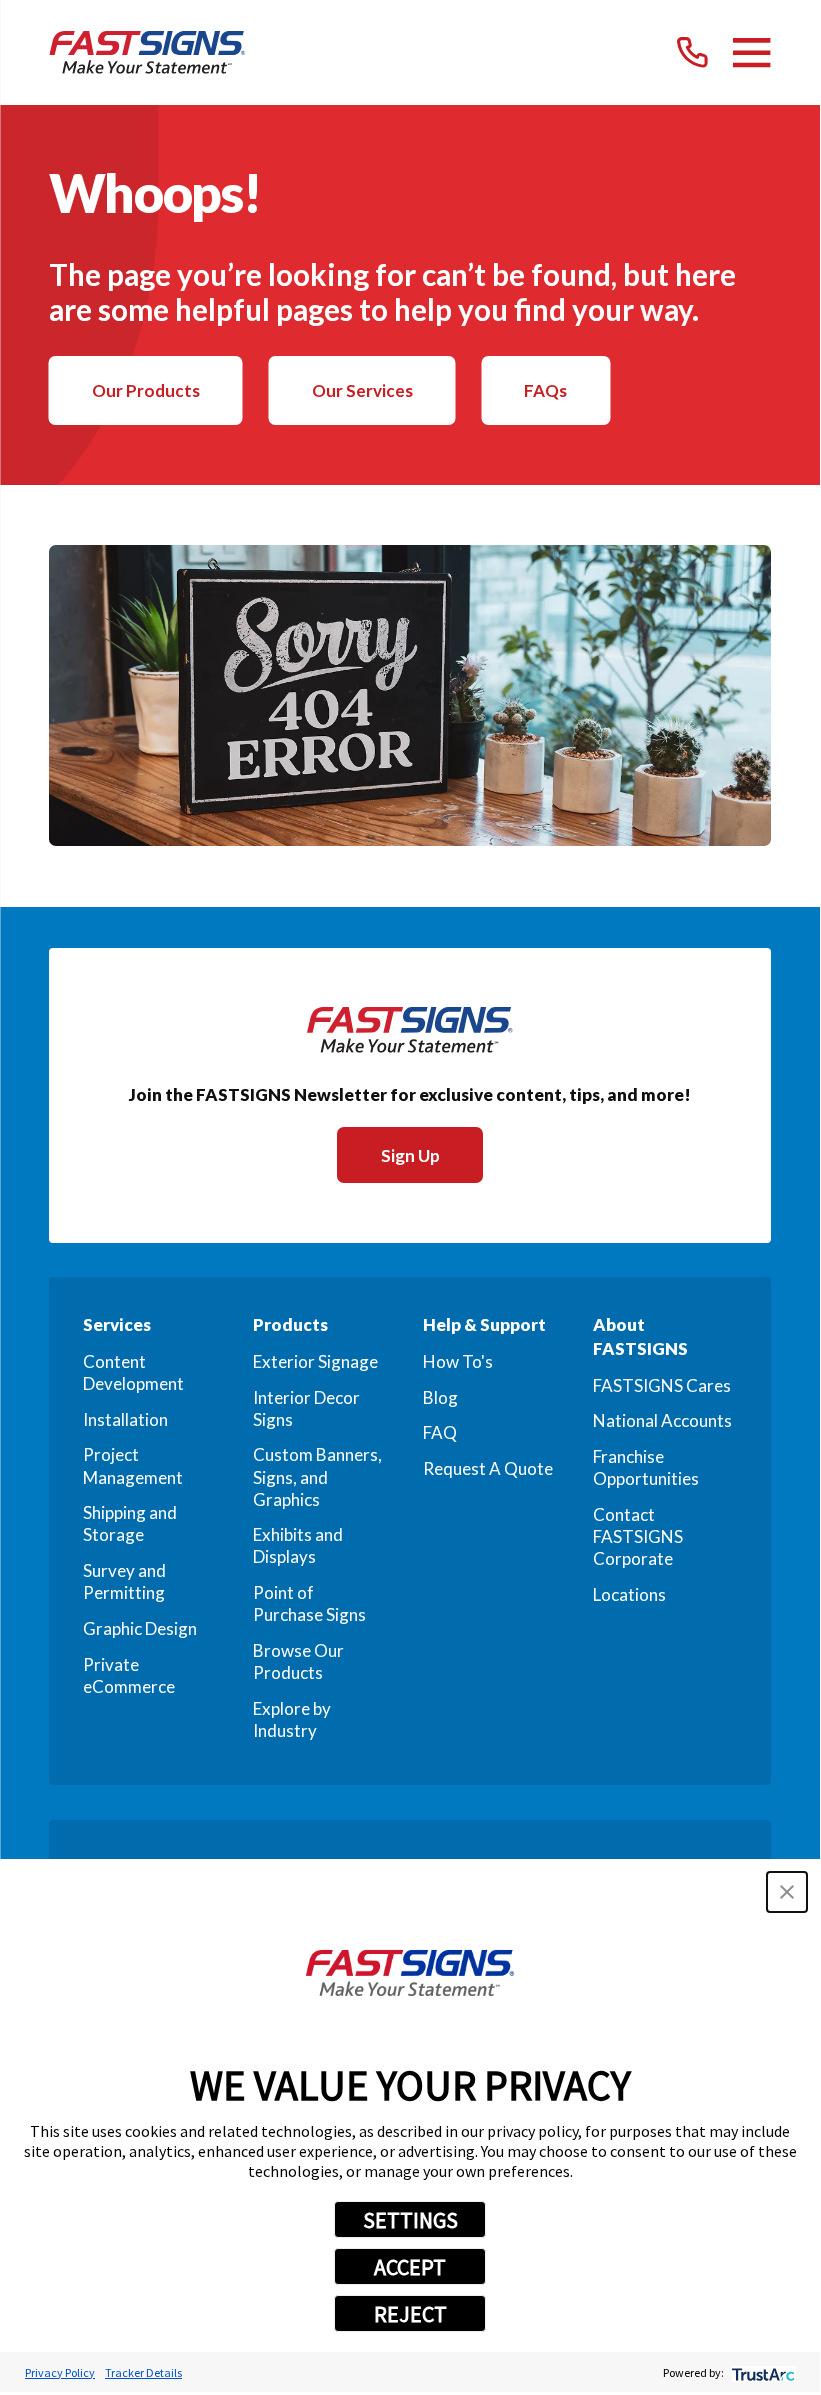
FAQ (440, 1432)
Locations (629, 1594)
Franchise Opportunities (646, 1467)
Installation (125, 1419)
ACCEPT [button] (410, 2267)
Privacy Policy (60, 2372)
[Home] (147, 52)
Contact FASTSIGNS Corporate (638, 1536)
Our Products (146, 390)
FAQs (545, 390)
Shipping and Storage (130, 1523)
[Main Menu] (751, 52)
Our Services (362, 390)
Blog (440, 1397)
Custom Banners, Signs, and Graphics (317, 1476)
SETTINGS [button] (410, 2220)
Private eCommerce (129, 1675)
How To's (458, 1361)
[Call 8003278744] (692, 52)
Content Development (133, 1372)
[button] (787, 1892)
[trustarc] (761, 2372)
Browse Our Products (298, 1661)
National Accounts (662, 1420)
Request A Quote (488, 1468)
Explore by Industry (292, 1719)
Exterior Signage (315, 1361)
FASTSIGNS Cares (662, 1385)
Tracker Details (143, 2372)
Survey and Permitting (124, 1581)
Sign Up (410, 1155)
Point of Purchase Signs (309, 1603)
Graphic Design (140, 1628)
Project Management (133, 1465)
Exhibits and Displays (298, 1545)
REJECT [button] (410, 2314)
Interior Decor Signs (306, 1408)
